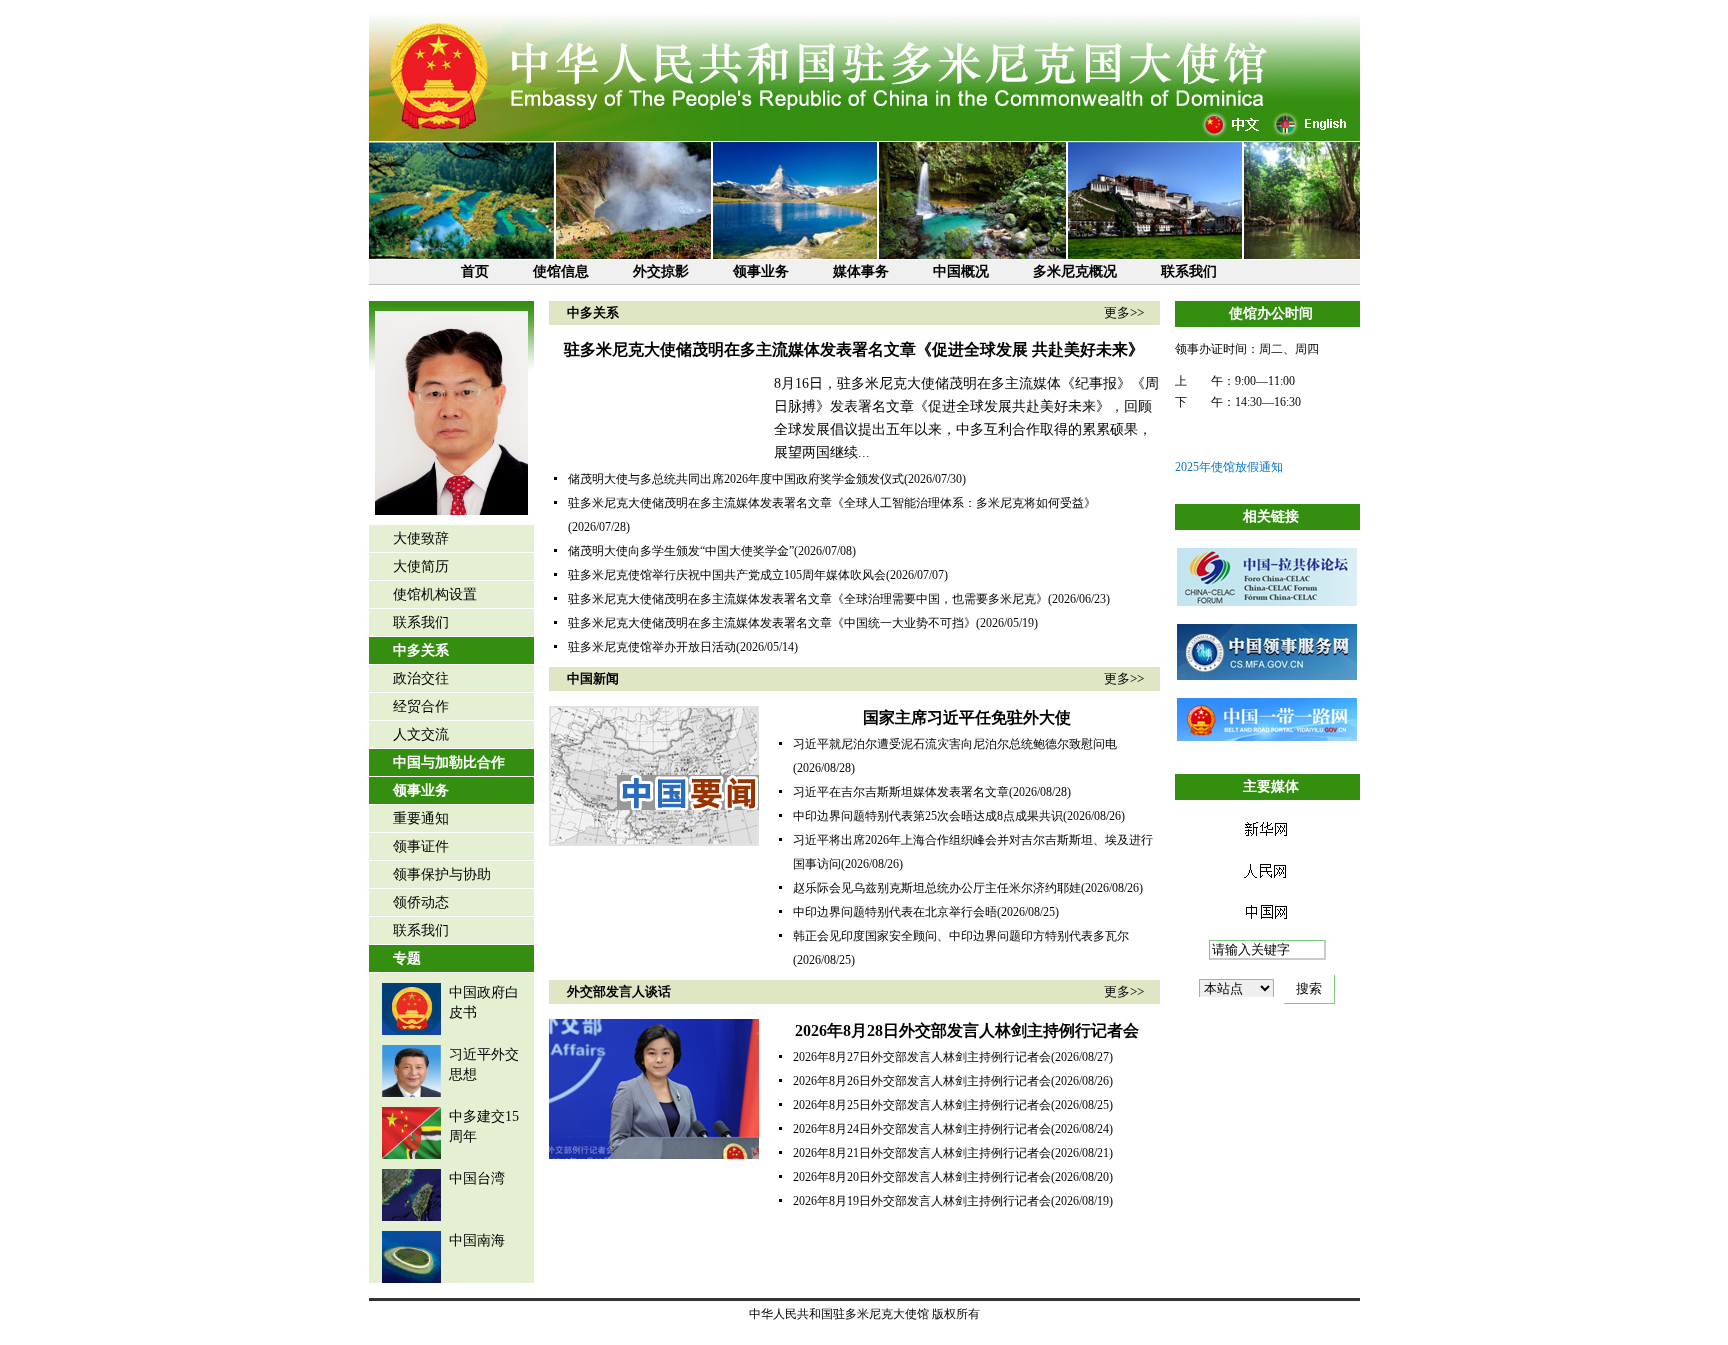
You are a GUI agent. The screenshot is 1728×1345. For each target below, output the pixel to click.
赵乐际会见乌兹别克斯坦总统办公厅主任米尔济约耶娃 (937, 888)
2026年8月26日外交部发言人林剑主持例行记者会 (922, 1081)
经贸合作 (421, 706)
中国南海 (477, 1240)
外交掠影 (661, 271)
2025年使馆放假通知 (1229, 467)
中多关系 (421, 650)
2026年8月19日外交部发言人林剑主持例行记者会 (922, 1201)
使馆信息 (561, 271)
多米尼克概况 (1075, 271)
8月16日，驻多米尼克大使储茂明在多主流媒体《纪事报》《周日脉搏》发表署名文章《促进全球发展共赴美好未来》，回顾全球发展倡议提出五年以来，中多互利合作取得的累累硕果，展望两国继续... (966, 418)
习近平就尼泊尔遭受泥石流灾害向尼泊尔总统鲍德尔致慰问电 (955, 744)
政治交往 (421, 678)
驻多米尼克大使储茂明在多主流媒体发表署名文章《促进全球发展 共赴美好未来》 (854, 349)
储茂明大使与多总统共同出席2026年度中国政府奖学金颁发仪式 (736, 479)
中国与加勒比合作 (449, 762)
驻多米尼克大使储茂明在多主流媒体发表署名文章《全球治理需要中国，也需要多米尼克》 (808, 599)
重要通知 (421, 818)
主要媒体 (1271, 786)
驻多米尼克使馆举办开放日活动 (652, 647)
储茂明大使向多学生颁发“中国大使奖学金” (681, 551)
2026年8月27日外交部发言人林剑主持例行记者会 (922, 1057)
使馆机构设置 (435, 594)
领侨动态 (421, 902)
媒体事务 (861, 271)
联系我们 (1189, 271)
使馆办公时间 (1271, 313)
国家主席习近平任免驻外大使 (967, 717)
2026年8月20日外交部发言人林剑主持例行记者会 (922, 1177)
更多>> (1124, 312)
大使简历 (421, 566)
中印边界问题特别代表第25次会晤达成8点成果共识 (928, 816)
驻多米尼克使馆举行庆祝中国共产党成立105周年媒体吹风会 (727, 575)
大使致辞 (421, 538)
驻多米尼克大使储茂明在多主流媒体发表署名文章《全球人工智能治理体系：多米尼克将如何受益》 (832, 503)
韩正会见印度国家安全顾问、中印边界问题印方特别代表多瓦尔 (961, 936)
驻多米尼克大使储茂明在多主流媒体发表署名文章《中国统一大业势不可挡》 (772, 623)
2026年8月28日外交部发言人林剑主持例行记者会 (967, 1030)
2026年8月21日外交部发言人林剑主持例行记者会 (922, 1153)
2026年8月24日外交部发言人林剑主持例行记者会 (922, 1129)
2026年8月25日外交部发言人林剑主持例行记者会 (922, 1105)
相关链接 (1271, 516)
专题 (407, 958)
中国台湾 (477, 1178)
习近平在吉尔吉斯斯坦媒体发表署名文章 (901, 792)
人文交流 (421, 734)
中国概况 (961, 271)
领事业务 (761, 271)
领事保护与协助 (442, 874)
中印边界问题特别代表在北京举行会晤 (895, 912)
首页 (475, 271)
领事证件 (421, 846)
